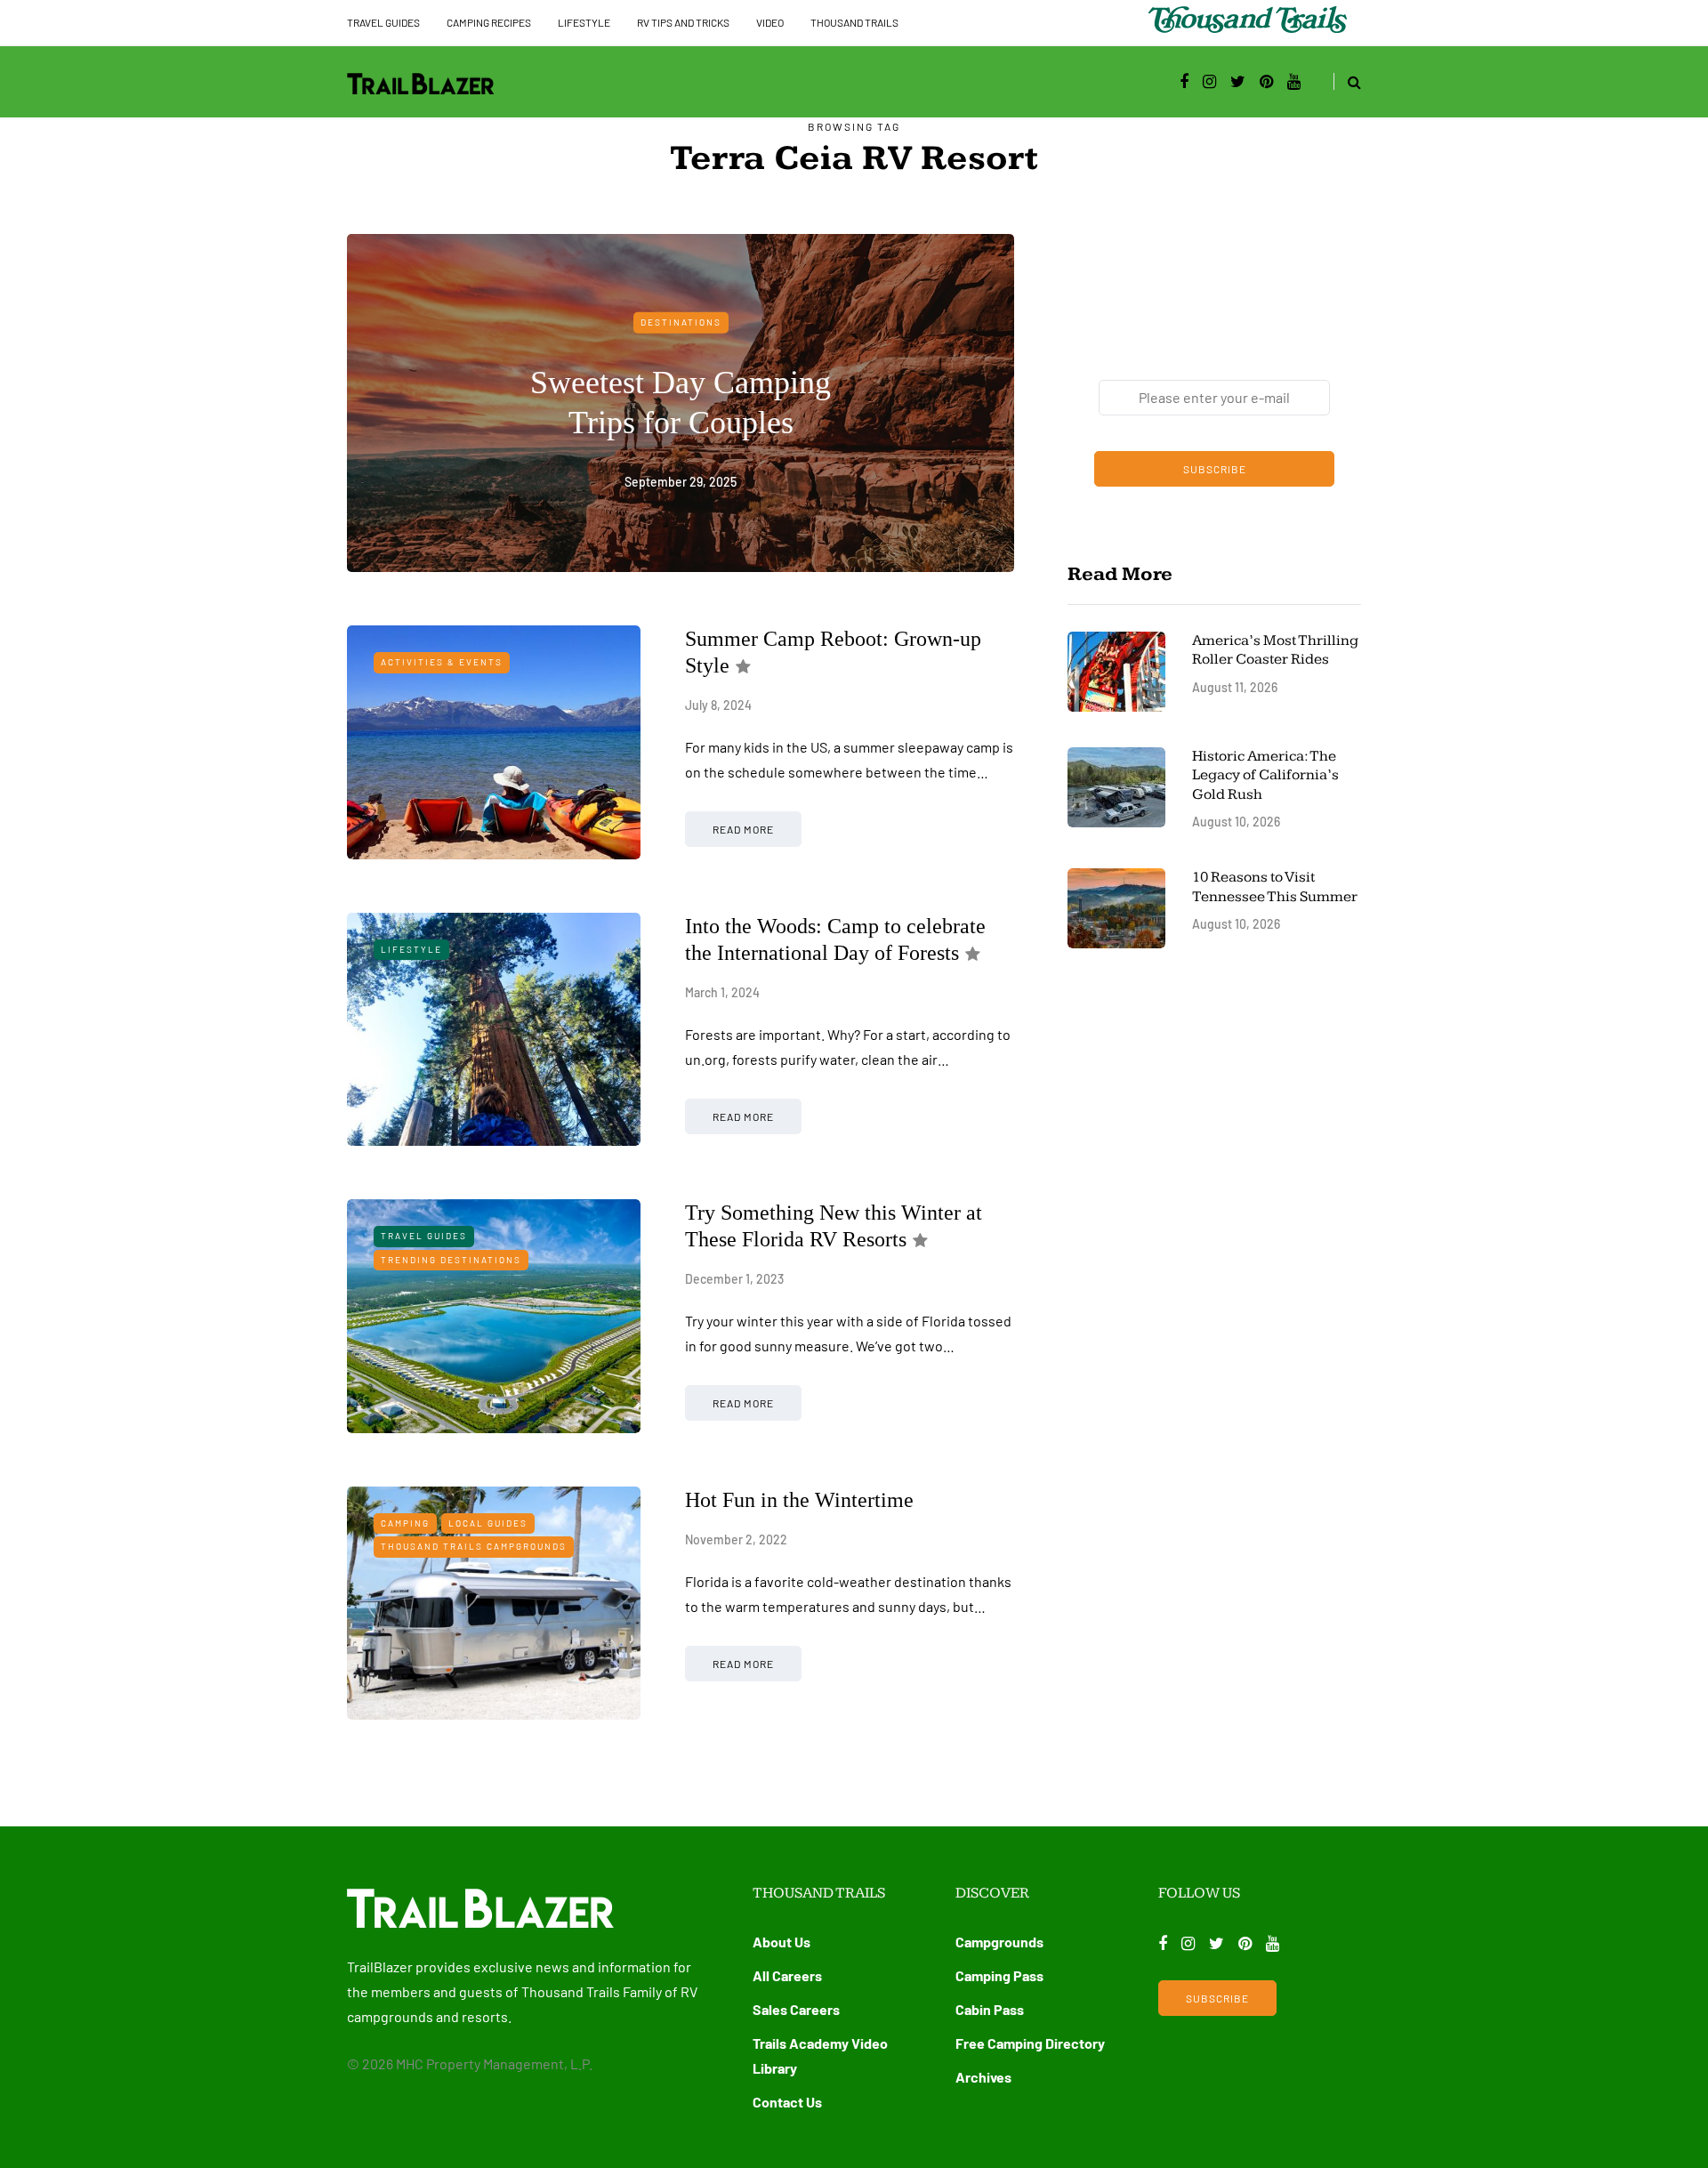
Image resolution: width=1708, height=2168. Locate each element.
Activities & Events (442, 662)
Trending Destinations (451, 1260)
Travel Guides (383, 22)
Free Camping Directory (1030, 2043)
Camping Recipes (489, 22)
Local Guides (488, 1523)
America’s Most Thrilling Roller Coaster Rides (1275, 650)
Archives (983, 2077)
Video (770, 22)
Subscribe (1215, 469)
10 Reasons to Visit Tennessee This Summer (1275, 887)
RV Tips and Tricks (683, 22)
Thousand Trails (854, 22)
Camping (405, 1523)
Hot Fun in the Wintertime (799, 1500)
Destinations (681, 322)
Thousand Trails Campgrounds (474, 1546)
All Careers (787, 1975)
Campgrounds (999, 1942)
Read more (743, 829)
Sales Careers (796, 2009)
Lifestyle (584, 22)
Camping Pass (999, 1975)
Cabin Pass (990, 2009)
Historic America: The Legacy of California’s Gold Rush (1265, 775)
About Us (781, 1942)
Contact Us (787, 2102)
